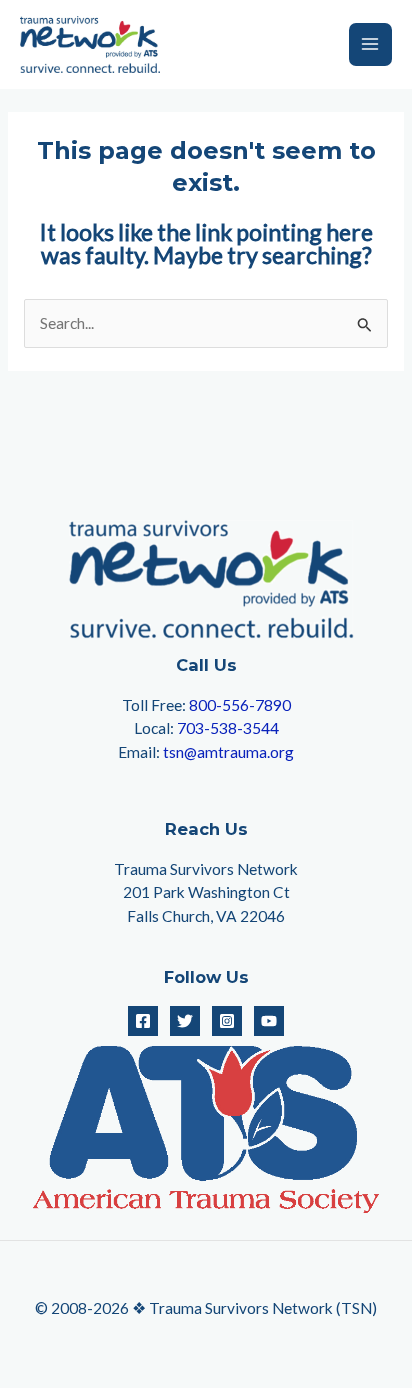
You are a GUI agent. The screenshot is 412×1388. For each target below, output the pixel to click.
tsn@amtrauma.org (228, 752)
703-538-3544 (228, 728)
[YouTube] (269, 1021)
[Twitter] (185, 1021)
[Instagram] (227, 1021)
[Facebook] (143, 1021)
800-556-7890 (240, 705)
